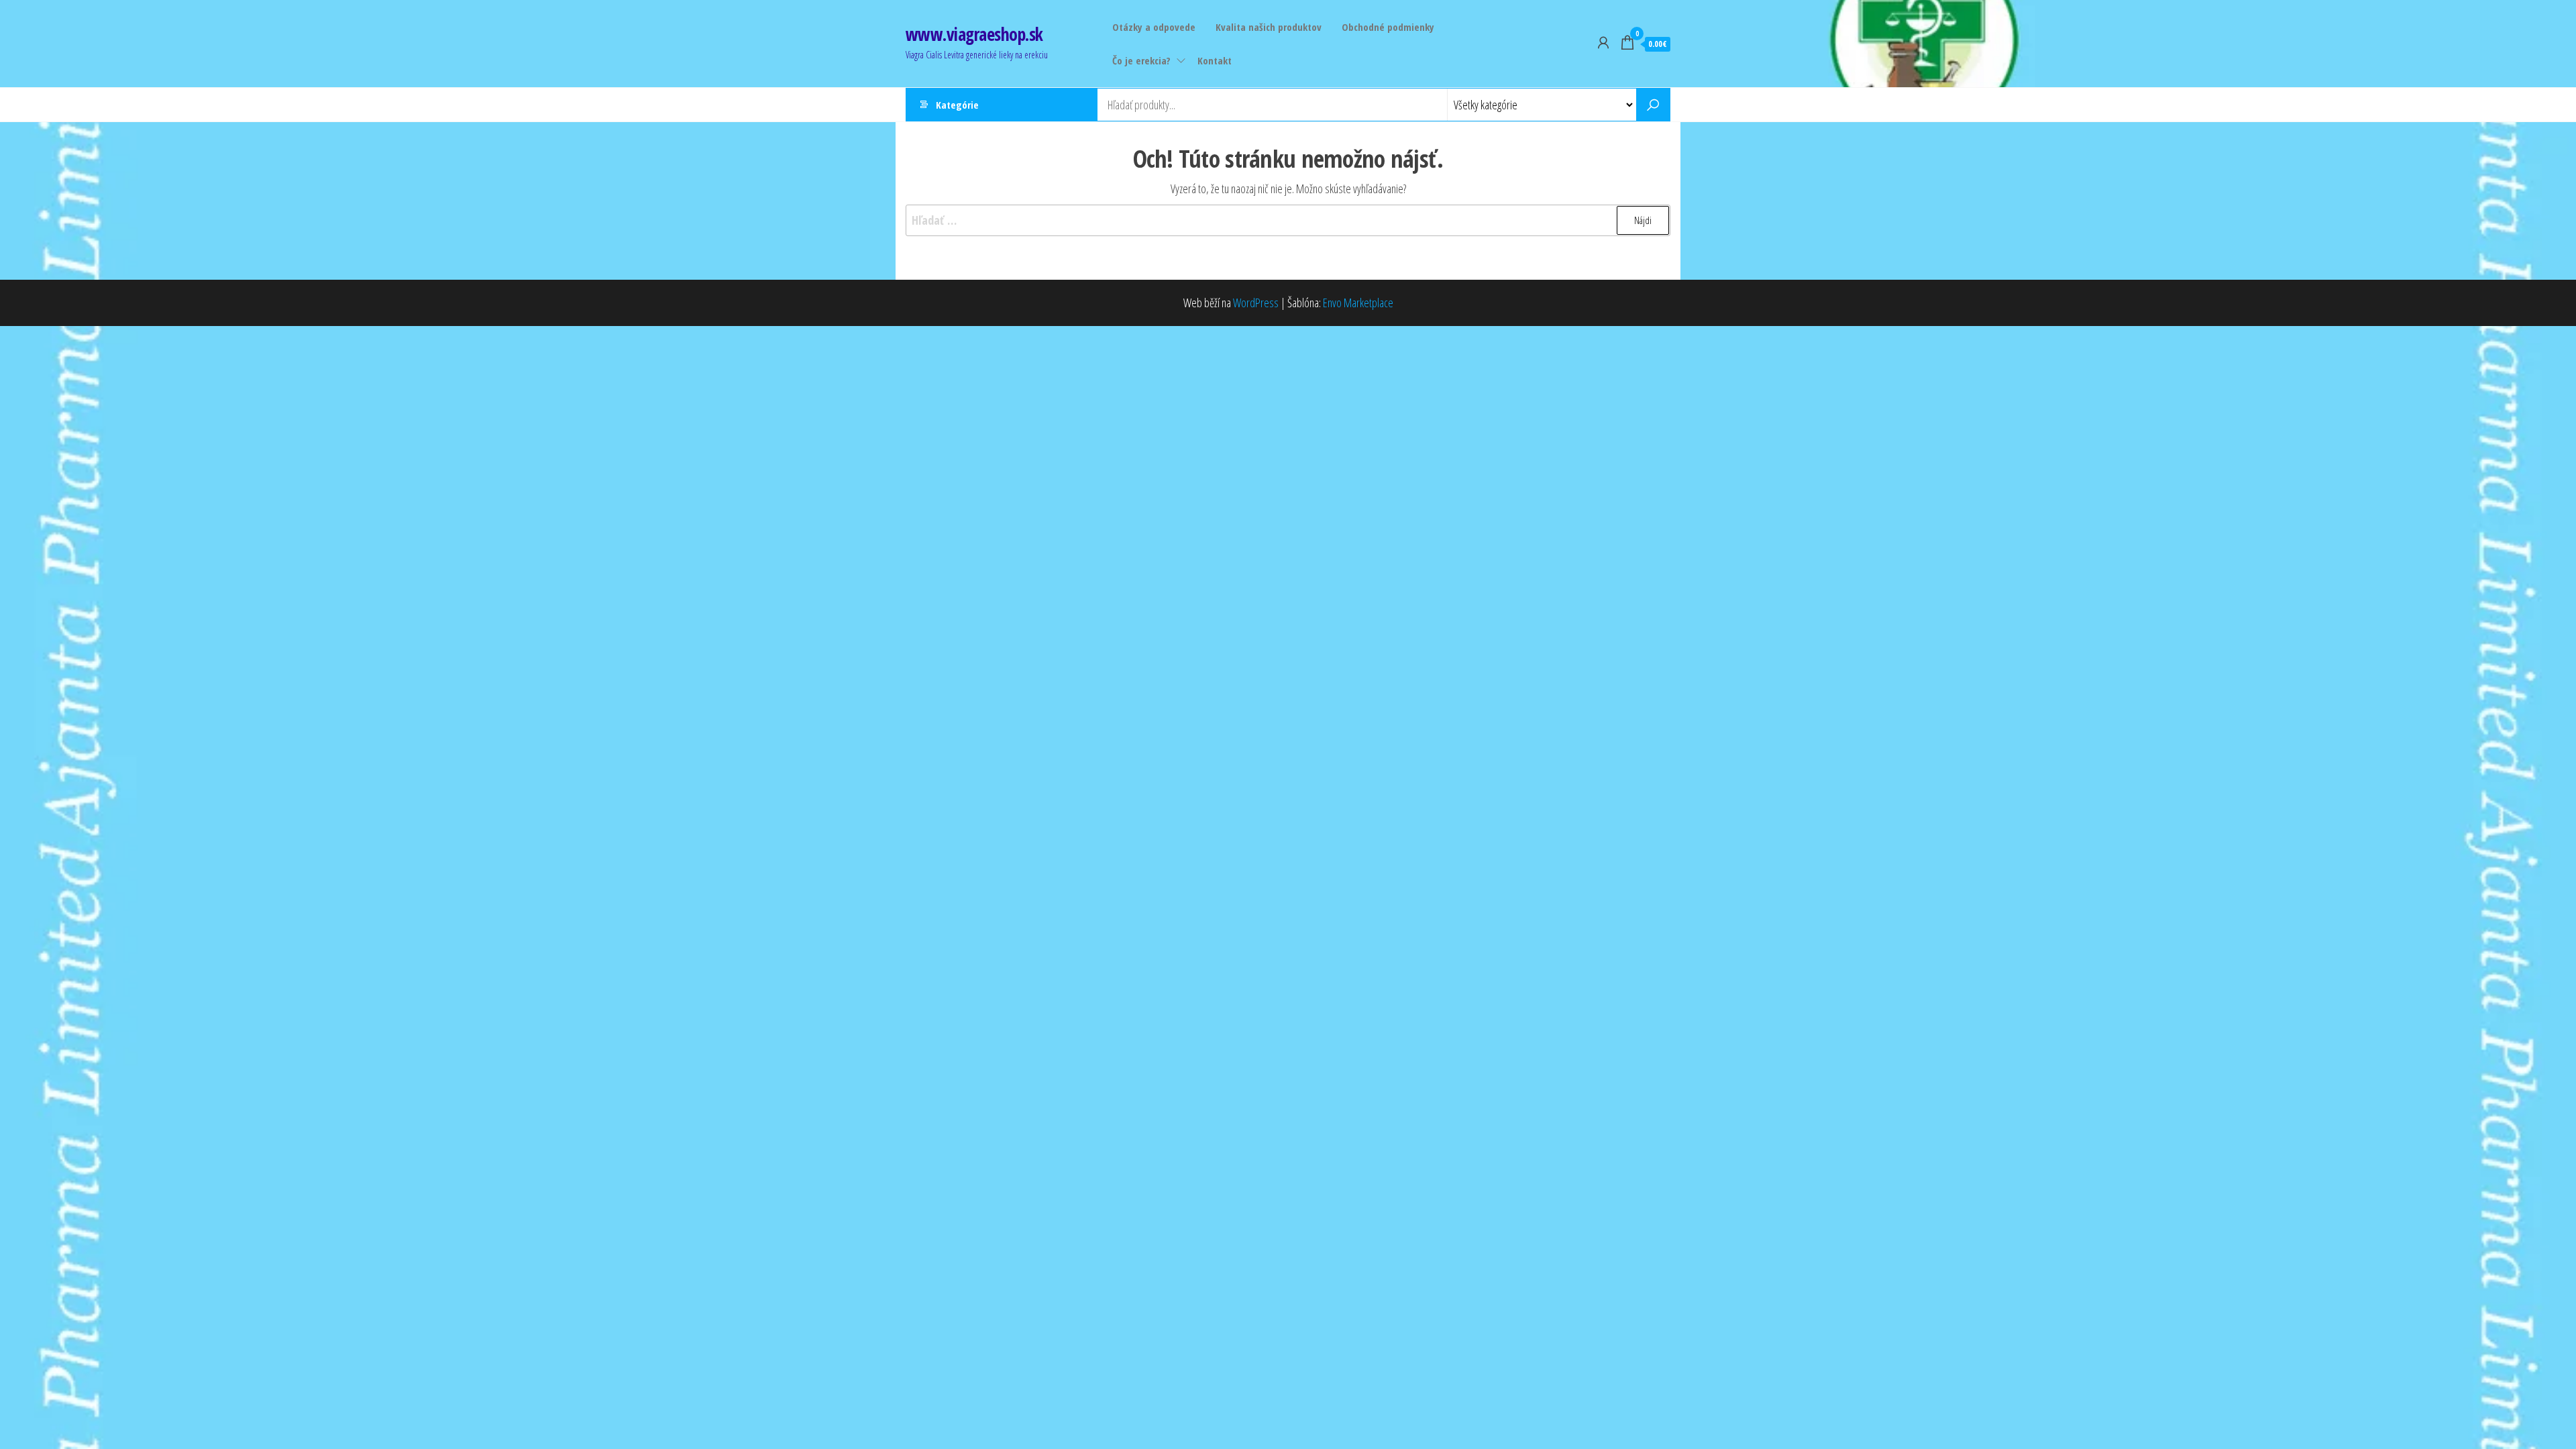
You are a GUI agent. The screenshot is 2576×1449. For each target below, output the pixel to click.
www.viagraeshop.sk (974, 34)
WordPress (1256, 303)
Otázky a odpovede (1154, 27)
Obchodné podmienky (1388, 27)
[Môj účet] (1603, 42)
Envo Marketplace (1358, 303)
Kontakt (1215, 60)
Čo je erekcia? (1141, 60)
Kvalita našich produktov (1269, 27)
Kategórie (957, 105)
